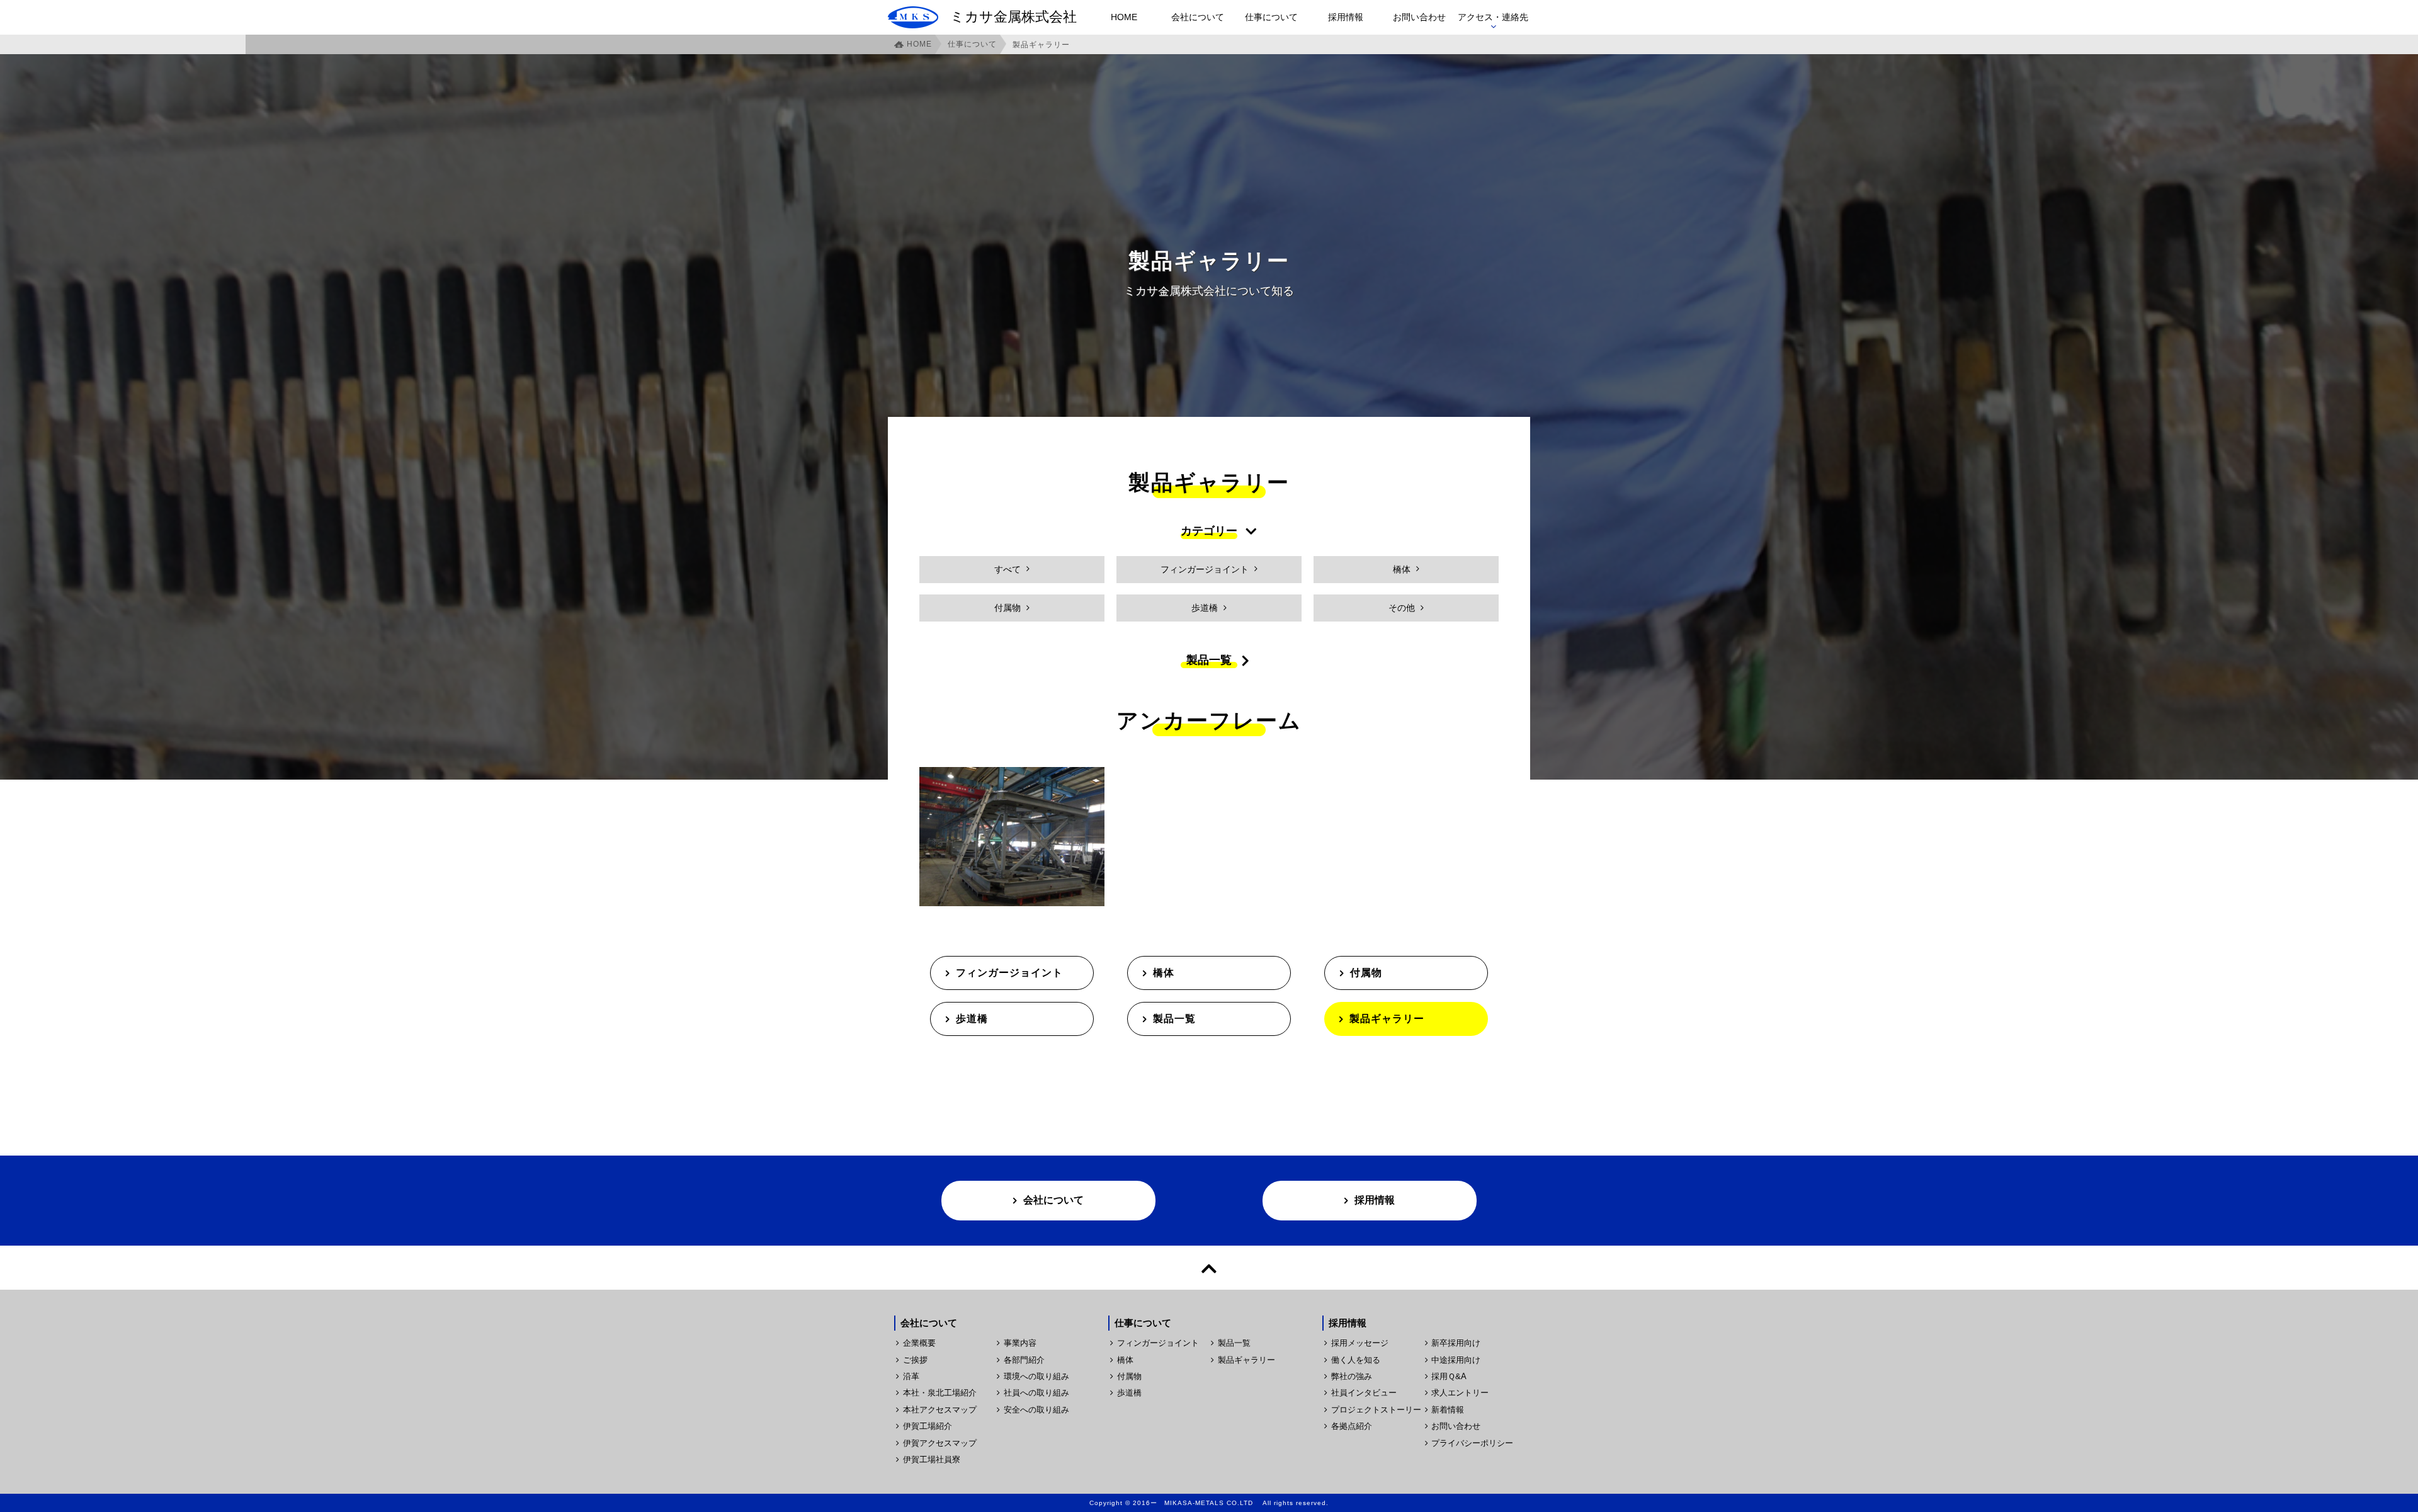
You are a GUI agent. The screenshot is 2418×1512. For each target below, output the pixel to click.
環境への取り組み (1036, 1376)
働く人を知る (1356, 1360)
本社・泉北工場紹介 (940, 1393)
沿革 (911, 1376)
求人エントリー (1460, 1393)
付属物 (1366, 973)
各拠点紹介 (1352, 1426)
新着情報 (1448, 1410)
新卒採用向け (1456, 1343)
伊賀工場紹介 (928, 1426)
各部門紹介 (1024, 1360)
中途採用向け (1456, 1360)
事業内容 (1020, 1343)
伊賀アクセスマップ (940, 1443)
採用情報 (1346, 17)
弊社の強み (1352, 1376)
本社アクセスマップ (940, 1410)
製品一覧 (1174, 1019)
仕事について (1271, 17)
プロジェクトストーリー (1376, 1410)
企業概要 (919, 1343)
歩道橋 (972, 1019)
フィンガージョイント (1009, 973)
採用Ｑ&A (1449, 1376)
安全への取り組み (1036, 1410)
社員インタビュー (1364, 1393)
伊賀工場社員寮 (932, 1459)
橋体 (1164, 973)
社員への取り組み (1036, 1393)
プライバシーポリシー (1472, 1443)
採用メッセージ (1360, 1343)
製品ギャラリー (1387, 1019)
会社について (1198, 17)
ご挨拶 (915, 1360)
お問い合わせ (1419, 17)
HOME (1124, 17)
